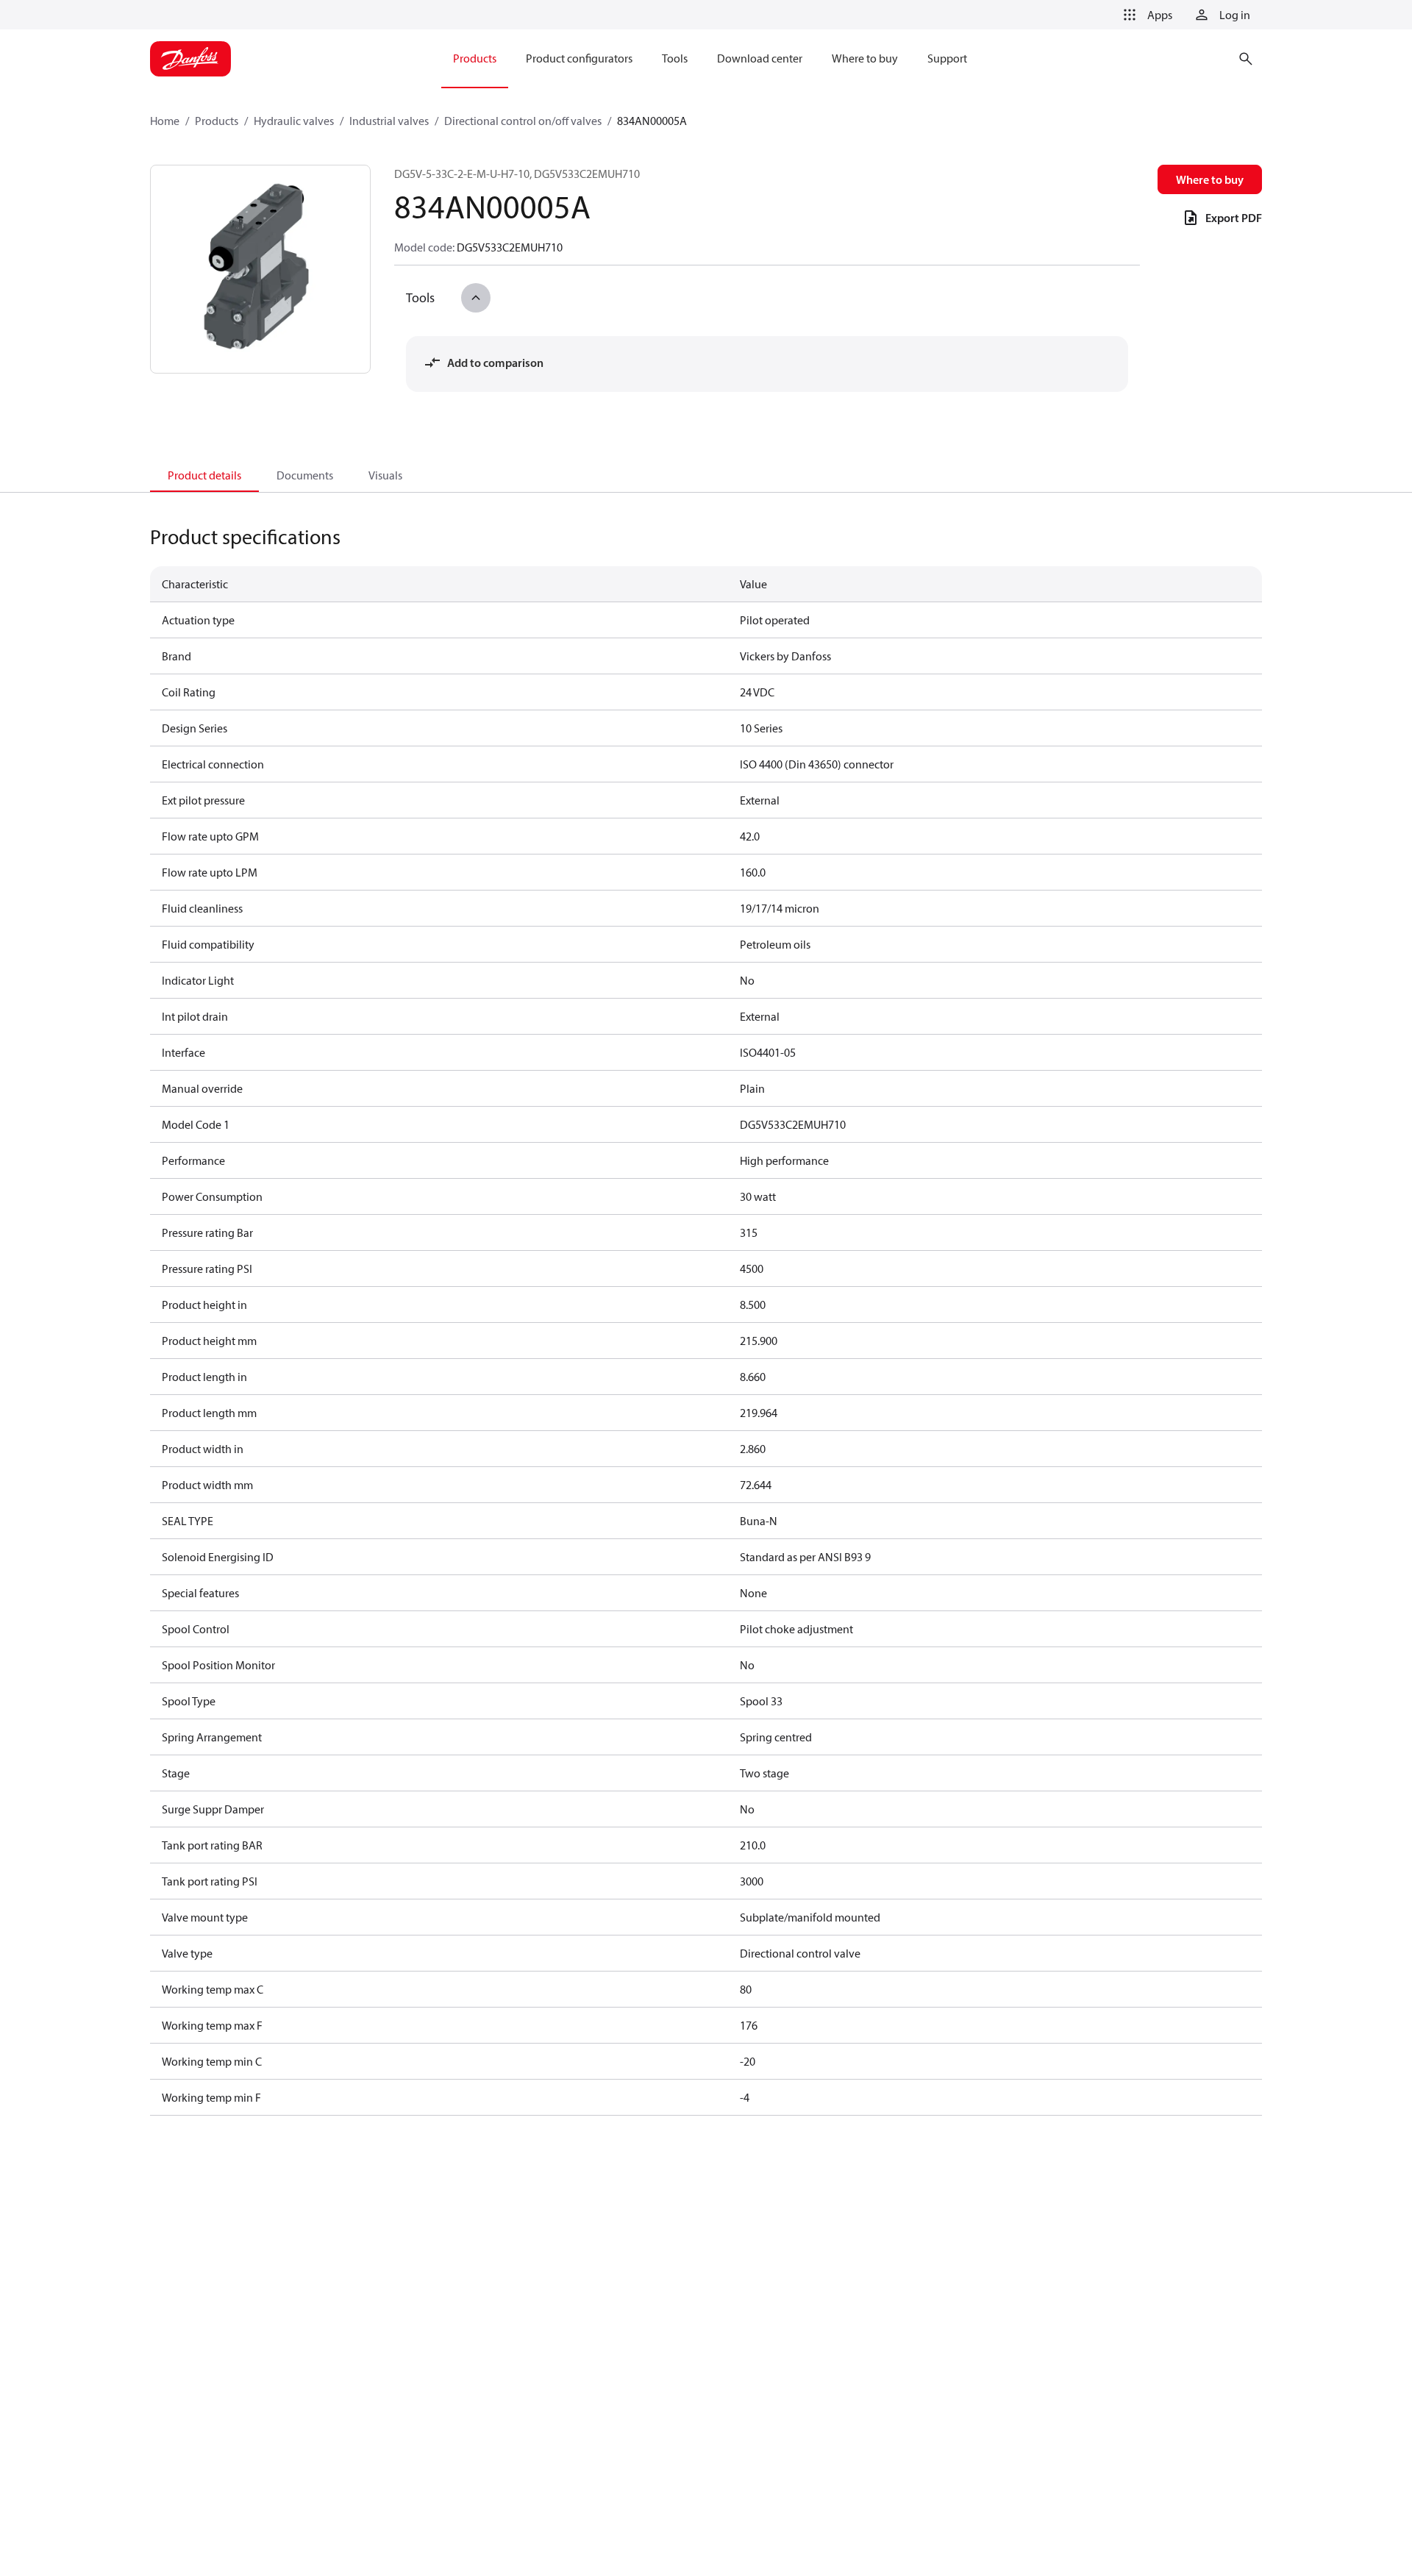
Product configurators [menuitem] (579, 58)
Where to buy (1210, 179)
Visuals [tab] (385, 475)
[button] (1145, 15)
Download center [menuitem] (760, 58)
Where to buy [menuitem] (865, 58)
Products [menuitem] (475, 58)
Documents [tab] (305, 475)
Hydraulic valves (294, 121)
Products (217, 121)
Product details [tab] (204, 475)
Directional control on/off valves (523, 121)
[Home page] (190, 59)
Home (165, 121)
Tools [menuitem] (675, 58)
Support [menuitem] (947, 58)
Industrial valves (389, 121)
